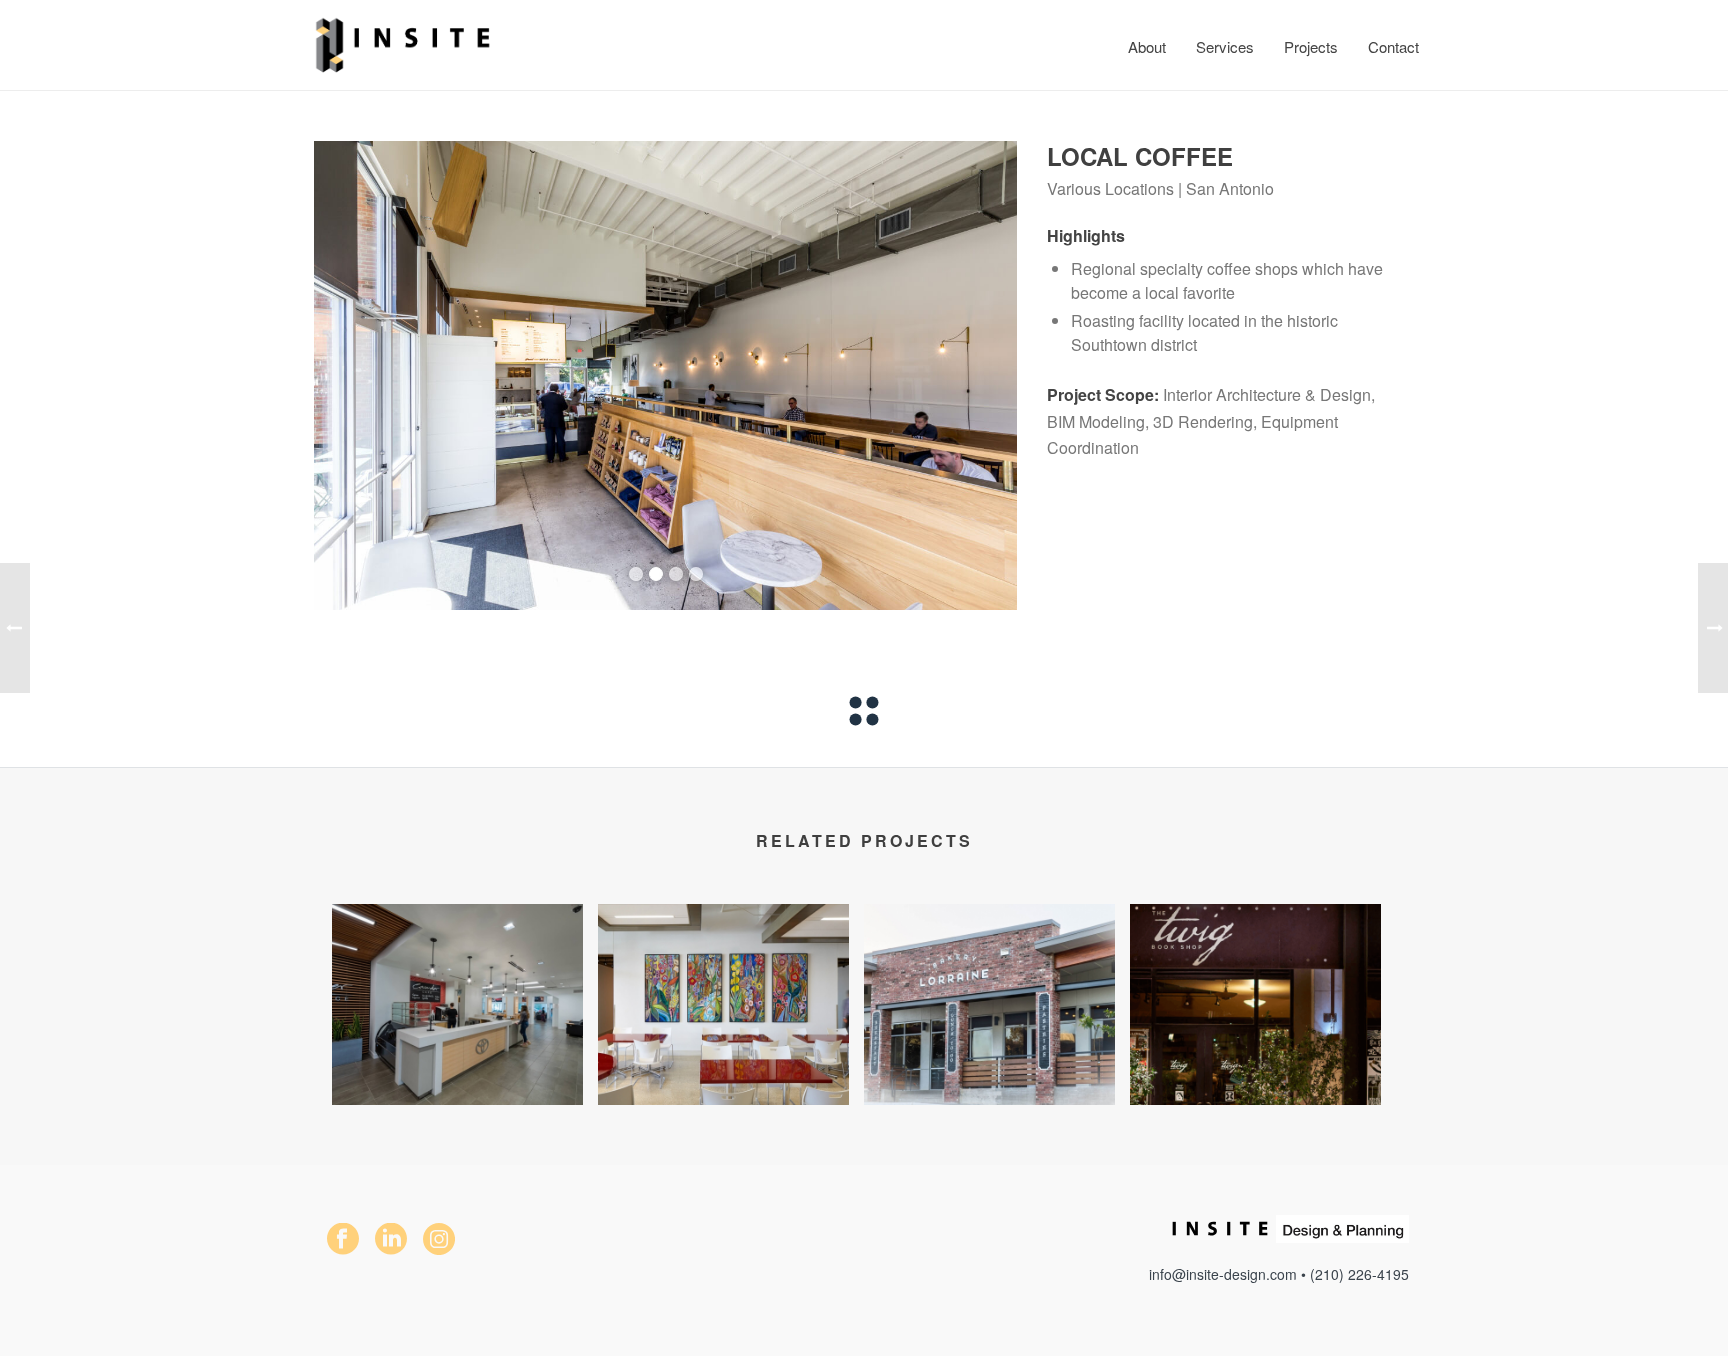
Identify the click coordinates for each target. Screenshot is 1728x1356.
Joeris (724, 1074)
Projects (1311, 46)
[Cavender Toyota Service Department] (457, 982)
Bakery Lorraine (989, 1074)
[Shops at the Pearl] (1255, 982)
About (1147, 46)
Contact (1393, 46)
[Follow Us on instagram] (439, 1239)
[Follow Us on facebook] (343, 1239)
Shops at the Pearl (1255, 1074)
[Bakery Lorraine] (989, 982)
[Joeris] (723, 982)
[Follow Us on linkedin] (391, 1239)
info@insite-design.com (1223, 1274)
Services (1225, 46)
